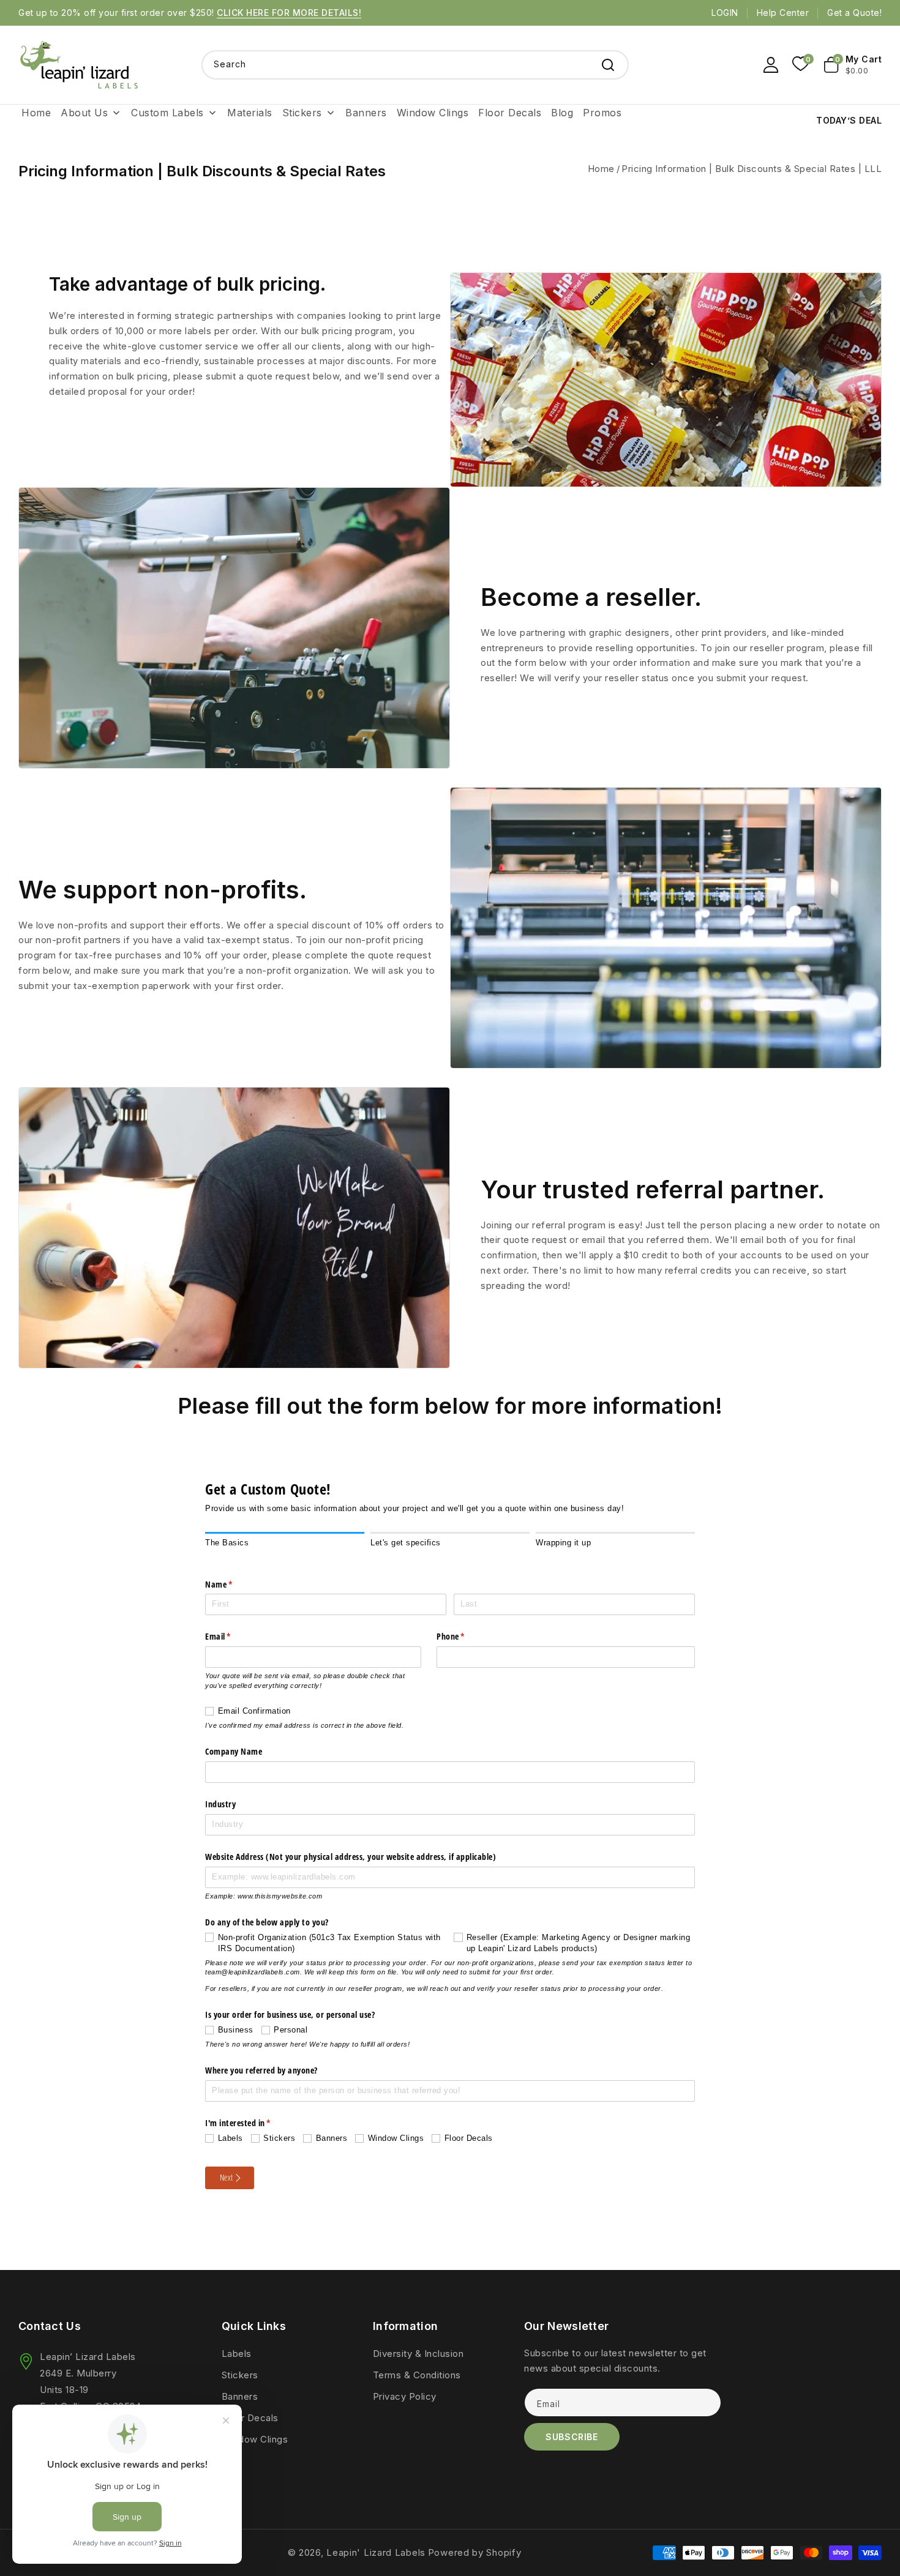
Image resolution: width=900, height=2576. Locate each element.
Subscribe (572, 2437)
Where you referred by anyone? (261, 2070)
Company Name (234, 1751)
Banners (240, 2396)
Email (234, 1636)
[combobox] (415, 65)
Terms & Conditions (417, 2375)
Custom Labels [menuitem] (167, 113)
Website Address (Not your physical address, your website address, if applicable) (351, 1857)
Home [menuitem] (36, 113)
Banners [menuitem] (366, 113)
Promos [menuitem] (602, 113)
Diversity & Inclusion (418, 2354)
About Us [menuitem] (84, 113)
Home (601, 169)
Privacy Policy (405, 2396)
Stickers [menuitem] (302, 113)
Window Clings (255, 2439)
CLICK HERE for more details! (289, 13)
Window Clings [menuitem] (433, 113)
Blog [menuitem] (562, 113)
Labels (237, 2354)
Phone (467, 1636)
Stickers (240, 2375)
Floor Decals (250, 2418)
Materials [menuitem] (250, 113)
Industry (220, 1804)
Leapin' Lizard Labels (376, 2552)
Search (608, 65)
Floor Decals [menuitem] (510, 113)
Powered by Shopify (475, 2552)
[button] (853, 65)
